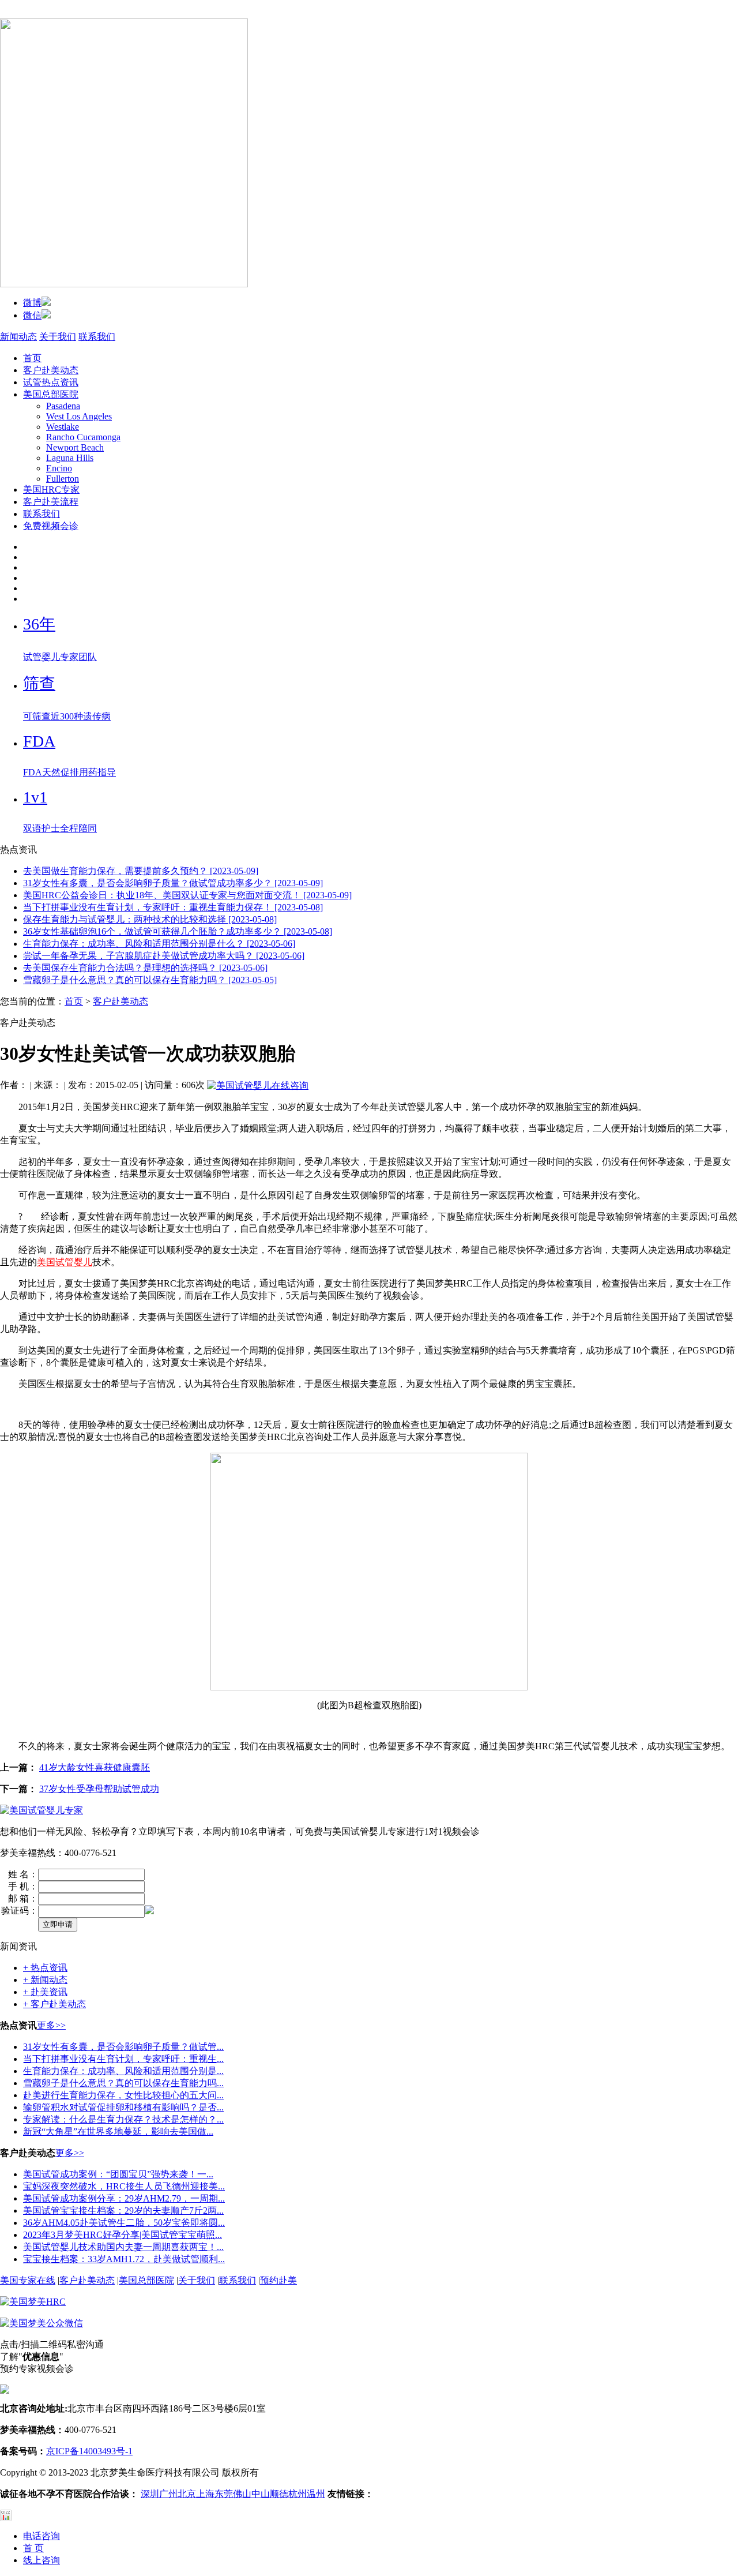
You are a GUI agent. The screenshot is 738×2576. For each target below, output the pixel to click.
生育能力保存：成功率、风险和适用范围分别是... (123, 2071)
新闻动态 (18, 337)
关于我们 (58, 337)
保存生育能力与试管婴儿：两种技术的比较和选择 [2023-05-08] (150, 919)
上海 (205, 2494)
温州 (316, 2494)
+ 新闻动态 (45, 1980)
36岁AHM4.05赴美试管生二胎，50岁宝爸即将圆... (124, 2223)
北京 (187, 2494)
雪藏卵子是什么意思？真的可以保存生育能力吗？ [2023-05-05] (150, 980)
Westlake (63, 427)
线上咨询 (42, 2560)
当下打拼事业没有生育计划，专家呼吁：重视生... (123, 2059)
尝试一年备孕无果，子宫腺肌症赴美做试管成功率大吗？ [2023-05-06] (164, 956)
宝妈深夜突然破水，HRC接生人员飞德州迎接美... (124, 2186)
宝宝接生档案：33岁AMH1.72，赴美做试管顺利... (124, 2259)
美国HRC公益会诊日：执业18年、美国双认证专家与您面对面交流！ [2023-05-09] (187, 895)
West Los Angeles (79, 416)
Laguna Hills (70, 458)
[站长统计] (6, 2518)
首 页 (33, 2548)
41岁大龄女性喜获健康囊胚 (95, 1767)
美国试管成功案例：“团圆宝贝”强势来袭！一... (118, 2174)
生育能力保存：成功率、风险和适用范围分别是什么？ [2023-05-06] (159, 944)
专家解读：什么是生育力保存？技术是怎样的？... (123, 2119)
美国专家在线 (28, 2280)
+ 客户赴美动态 (54, 2004)
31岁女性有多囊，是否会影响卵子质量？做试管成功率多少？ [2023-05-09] (173, 883)
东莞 (224, 2494)
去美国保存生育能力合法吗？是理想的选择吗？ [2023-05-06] (145, 968)
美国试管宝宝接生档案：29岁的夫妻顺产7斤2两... (123, 2211)
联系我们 (97, 337)
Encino (59, 468)
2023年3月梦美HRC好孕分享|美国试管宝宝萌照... (123, 2235)
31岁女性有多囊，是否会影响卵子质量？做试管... (123, 2047)
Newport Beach (75, 447)
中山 (261, 2494)
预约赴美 (278, 2280)
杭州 (298, 2494)
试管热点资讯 (51, 382)
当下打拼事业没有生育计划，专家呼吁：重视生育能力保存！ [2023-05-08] (173, 907)
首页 (32, 358)
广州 (168, 2494)
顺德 (279, 2494)
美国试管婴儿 (65, 1262)
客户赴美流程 (51, 502)
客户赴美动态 (51, 370)
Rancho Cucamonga (83, 437)
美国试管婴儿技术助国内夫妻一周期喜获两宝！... (123, 2247)
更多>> (51, 2025)
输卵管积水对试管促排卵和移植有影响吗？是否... (123, 2107)
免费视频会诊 (51, 526)
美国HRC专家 (51, 490)
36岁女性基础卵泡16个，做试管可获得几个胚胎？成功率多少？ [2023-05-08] (178, 931)
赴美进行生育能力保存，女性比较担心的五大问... (123, 2095)
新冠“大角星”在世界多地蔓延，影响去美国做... (118, 2131)
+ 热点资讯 (45, 1968)
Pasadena (63, 406)
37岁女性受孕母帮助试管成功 (99, 1789)
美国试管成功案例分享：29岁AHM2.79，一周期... (124, 2198)
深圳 (150, 2494)
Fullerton (63, 479)
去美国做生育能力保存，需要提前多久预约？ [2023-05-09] (141, 871)
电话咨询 (42, 2536)
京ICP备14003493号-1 (89, 2451)
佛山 (242, 2494)
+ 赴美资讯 (45, 1992)
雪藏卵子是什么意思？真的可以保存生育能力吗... (123, 2083)
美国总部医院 (51, 394)
